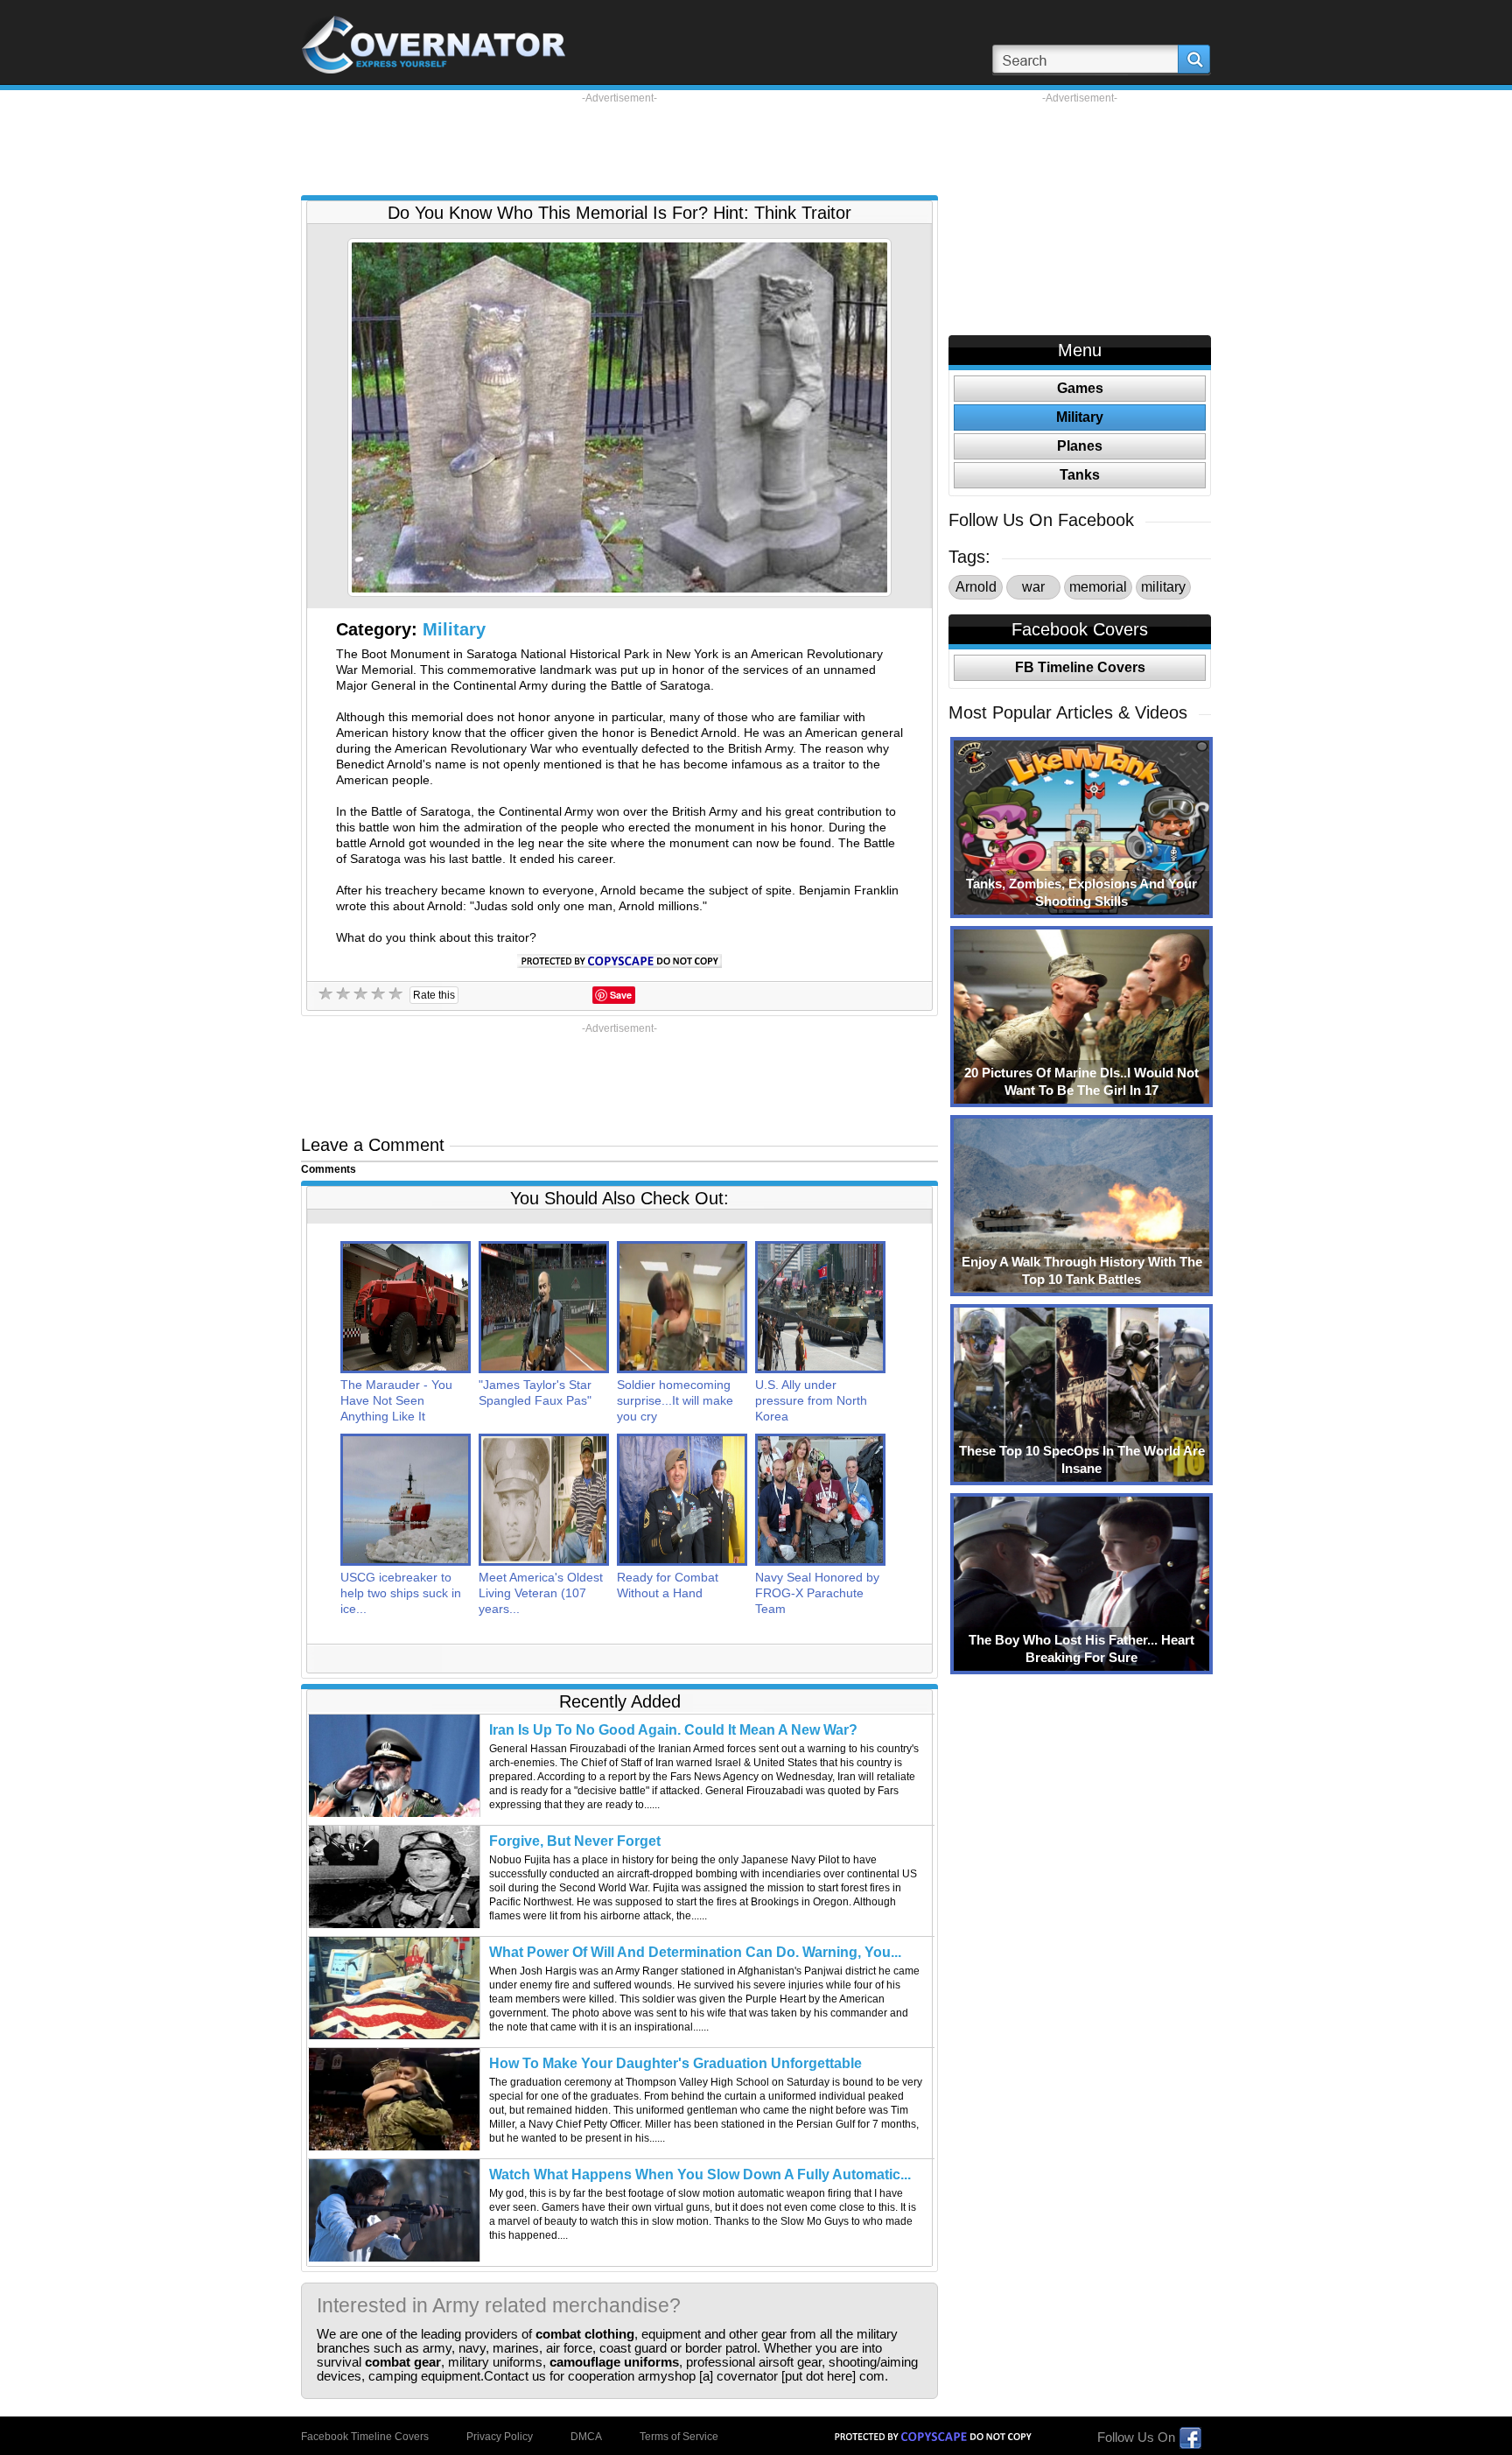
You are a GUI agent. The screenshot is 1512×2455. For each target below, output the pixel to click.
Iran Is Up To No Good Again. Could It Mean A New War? (673, 1730)
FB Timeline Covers (1080, 667)
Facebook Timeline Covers (365, 2437)
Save (621, 995)
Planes (1080, 446)
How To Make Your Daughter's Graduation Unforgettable (675, 2063)
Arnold (976, 587)
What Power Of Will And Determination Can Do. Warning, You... (695, 1952)
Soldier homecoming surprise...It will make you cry (675, 1400)
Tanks (1080, 475)
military (1163, 587)
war (1033, 587)
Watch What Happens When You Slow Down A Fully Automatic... (700, 2174)
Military (454, 629)
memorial (1098, 587)
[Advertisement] (619, 144)
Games (1080, 388)
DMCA (586, 2437)
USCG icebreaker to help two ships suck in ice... (401, 1593)
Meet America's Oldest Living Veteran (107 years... (541, 1593)
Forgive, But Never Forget (575, 1841)
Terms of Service (679, 2437)
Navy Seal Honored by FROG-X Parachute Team (817, 1593)
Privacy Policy (500, 2437)
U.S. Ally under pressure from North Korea (811, 1400)
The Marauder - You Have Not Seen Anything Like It (396, 1400)
